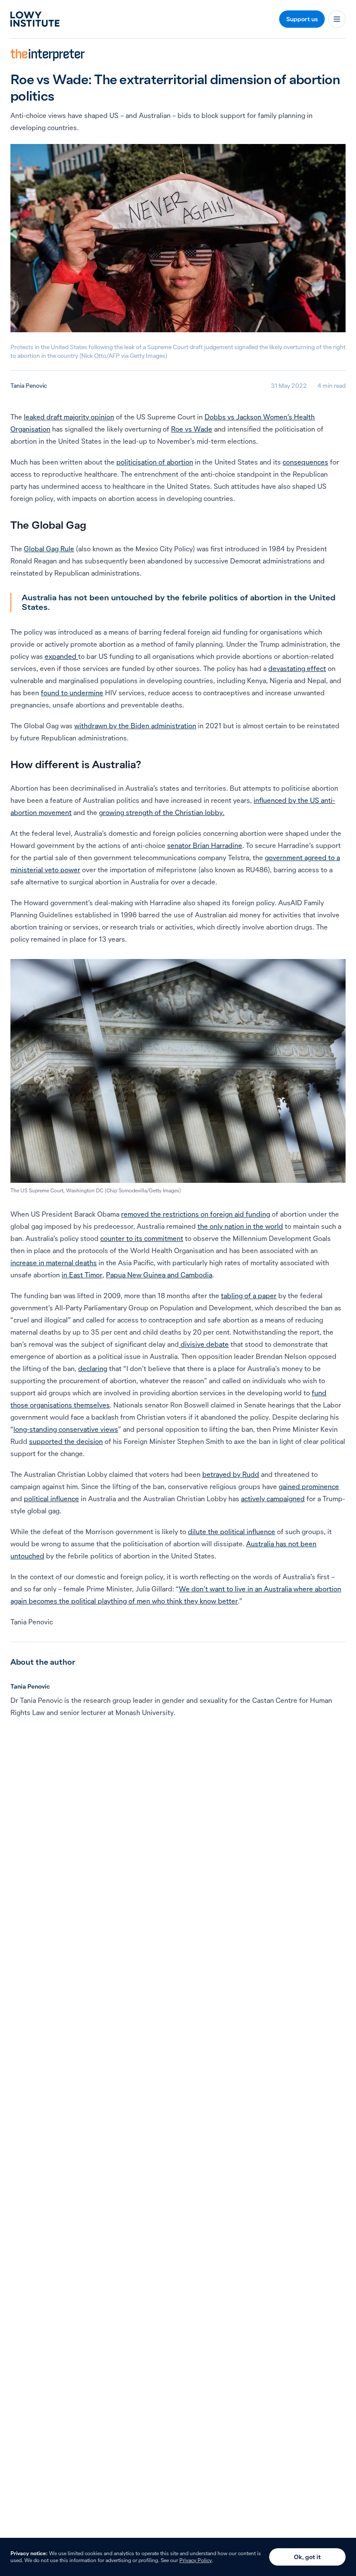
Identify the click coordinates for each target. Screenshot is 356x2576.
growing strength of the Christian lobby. (162, 812)
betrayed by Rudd (231, 1474)
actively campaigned (273, 1499)
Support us (302, 19)
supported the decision (66, 1441)
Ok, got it (307, 2557)
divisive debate (204, 1344)
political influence (51, 1499)
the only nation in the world (240, 1226)
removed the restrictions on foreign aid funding (196, 1214)
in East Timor (82, 1275)
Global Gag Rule (49, 549)
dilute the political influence (232, 1532)
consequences (305, 462)
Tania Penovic (29, 386)
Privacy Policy (196, 2560)
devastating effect (297, 668)
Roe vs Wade (192, 429)
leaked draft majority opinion (69, 417)
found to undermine (72, 693)
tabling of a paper (249, 1296)
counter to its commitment (142, 1238)
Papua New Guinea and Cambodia (159, 1275)
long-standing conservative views (66, 1429)
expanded (61, 656)
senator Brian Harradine (205, 845)
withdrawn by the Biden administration (135, 726)
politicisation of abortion (155, 462)
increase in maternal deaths (54, 1263)
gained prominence (309, 1486)
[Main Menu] (337, 19)
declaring (93, 1368)
